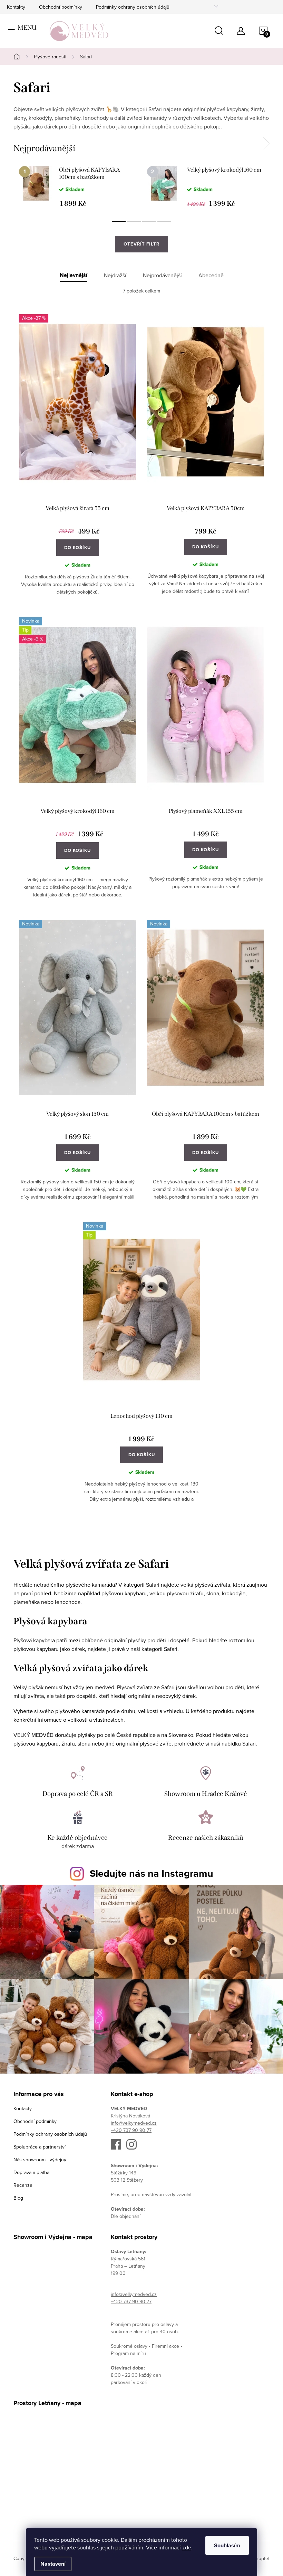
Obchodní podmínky (61, 7)
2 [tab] (134, 221)
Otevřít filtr (141, 244)
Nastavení (53, 2564)
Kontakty (16, 7)
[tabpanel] (77, 186)
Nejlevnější (74, 275)
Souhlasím (227, 2545)
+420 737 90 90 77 (131, 2130)
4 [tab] (164, 221)
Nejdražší (115, 275)
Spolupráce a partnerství (40, 2147)
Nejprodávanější (162, 275)
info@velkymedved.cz (134, 2123)
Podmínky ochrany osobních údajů (133, 7)
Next (266, 143)
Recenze (23, 2185)
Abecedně (211, 275)
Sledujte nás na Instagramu (152, 1873)
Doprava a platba (31, 2172)
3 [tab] (149, 221)
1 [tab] (119, 221)
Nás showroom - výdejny (40, 2160)
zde (187, 2547)
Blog (18, 2198)
